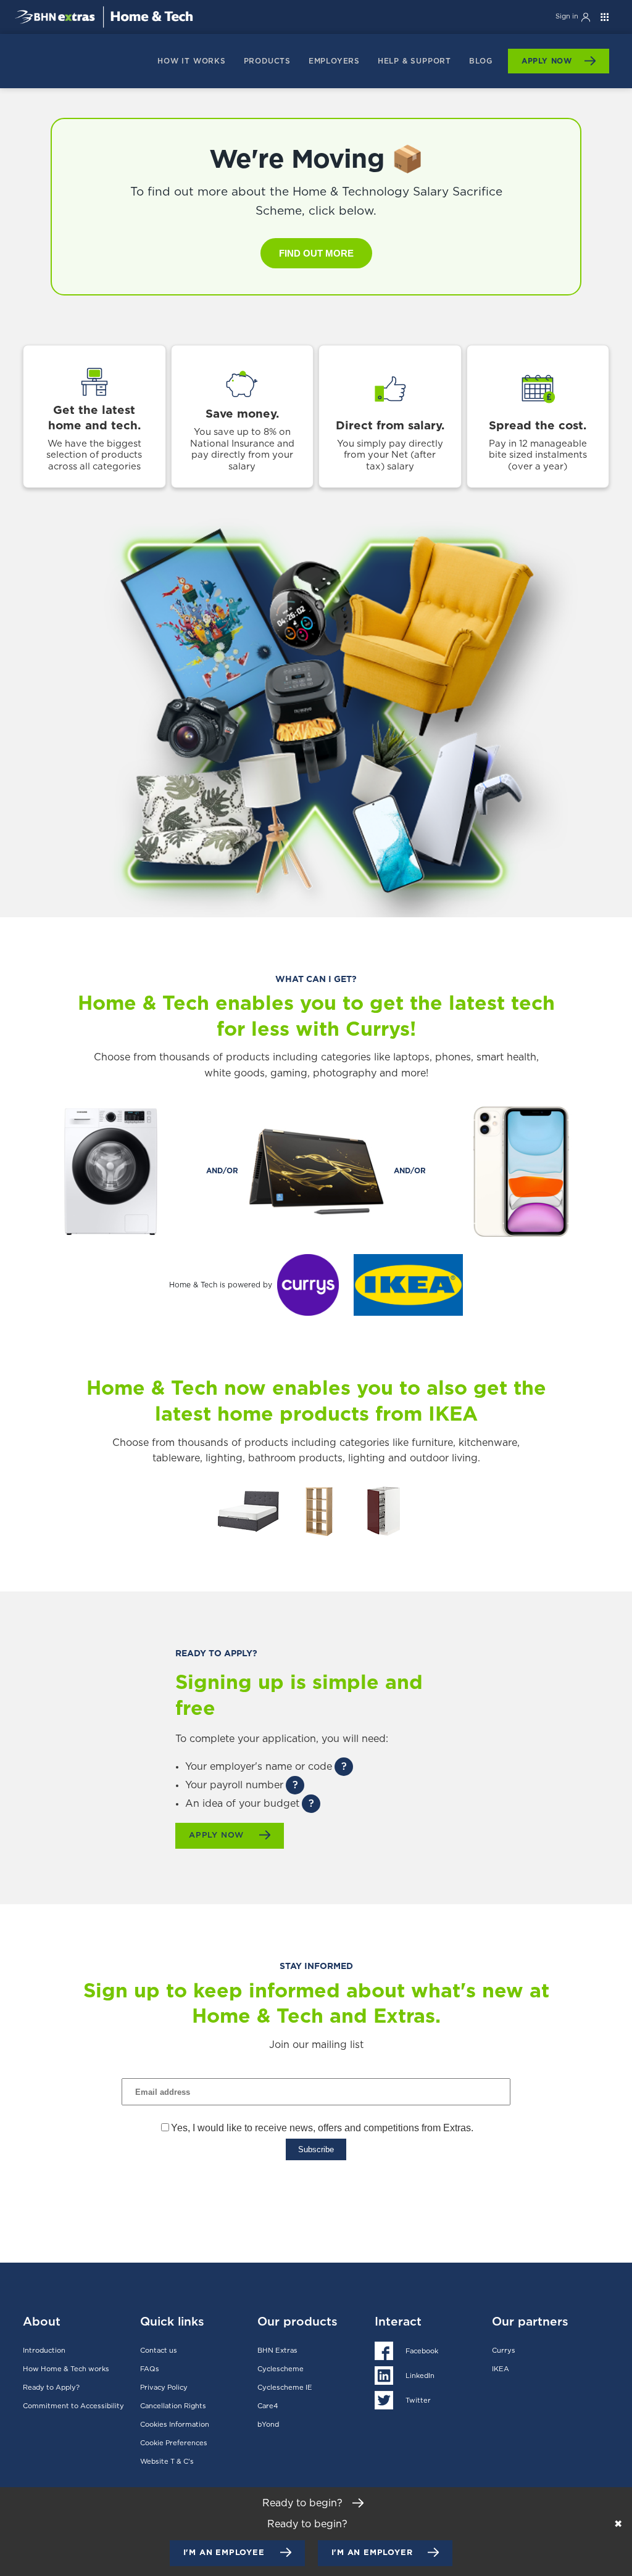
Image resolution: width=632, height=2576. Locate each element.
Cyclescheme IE (285, 2388)
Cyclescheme (281, 2369)
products (267, 61)
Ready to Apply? (51, 2388)
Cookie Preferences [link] (174, 2443)
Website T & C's (167, 2462)
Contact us (159, 2351)
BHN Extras (277, 2351)
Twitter (418, 2401)
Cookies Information (175, 2425)
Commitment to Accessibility (73, 2406)
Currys (504, 2351)
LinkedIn (420, 2376)
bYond (268, 2425)
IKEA (501, 2369)
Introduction (44, 2351)
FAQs (150, 2369)
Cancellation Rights (173, 2406)
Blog (481, 61)
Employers (334, 61)
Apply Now (547, 61)
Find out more (316, 253)
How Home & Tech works (66, 2369)
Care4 (268, 2406)
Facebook (422, 2351)
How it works (192, 61)
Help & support (414, 61)
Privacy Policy (164, 2388)
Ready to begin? (304, 2503)
